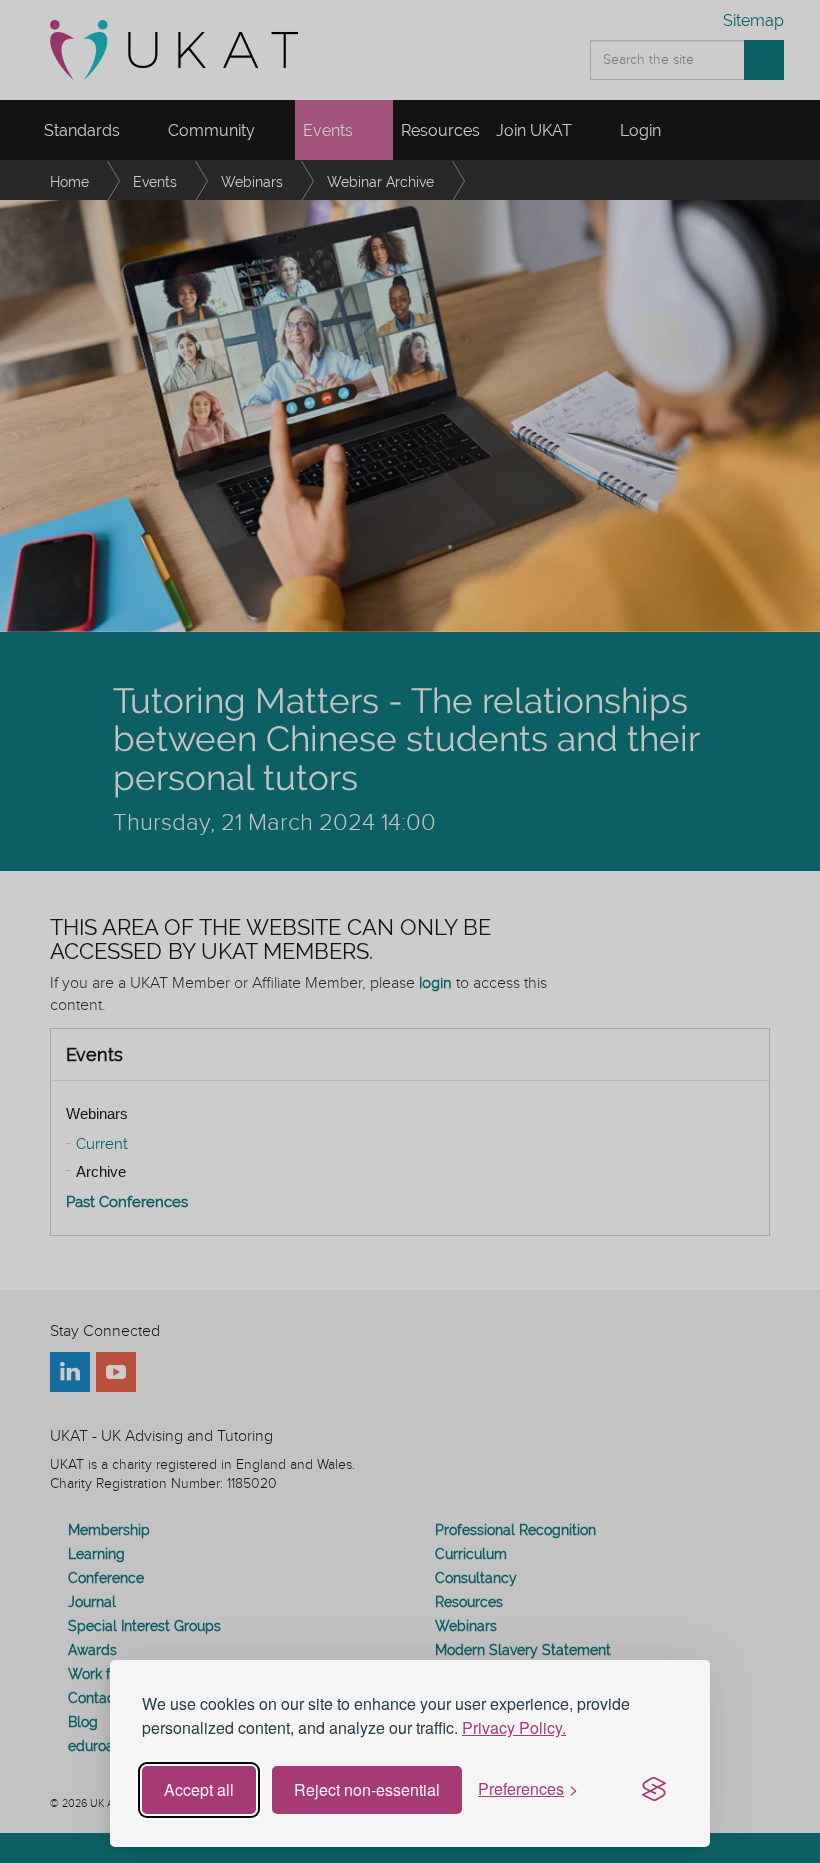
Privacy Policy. (514, 1727)
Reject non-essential (367, 1789)
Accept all (199, 1789)
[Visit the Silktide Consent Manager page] (654, 1790)
